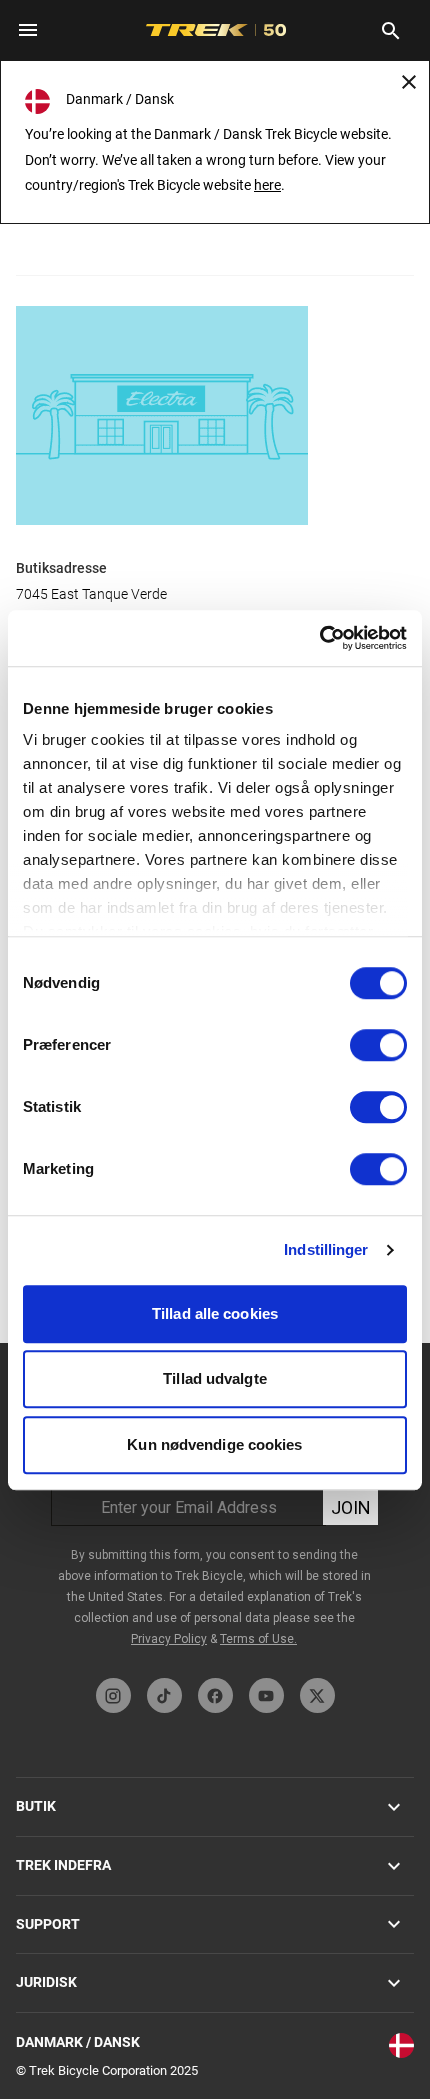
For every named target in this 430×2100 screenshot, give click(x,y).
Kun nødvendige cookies (214, 1444)
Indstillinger (326, 1249)
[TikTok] (164, 1695)
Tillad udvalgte (215, 1378)
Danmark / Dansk (78, 2042)
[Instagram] (113, 1695)
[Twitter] (317, 1695)
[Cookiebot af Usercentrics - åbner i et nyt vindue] (319, 638)
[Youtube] (266, 1695)
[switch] (378, 1045)
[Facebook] (215, 1695)
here (267, 185)
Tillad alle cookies (215, 1313)
